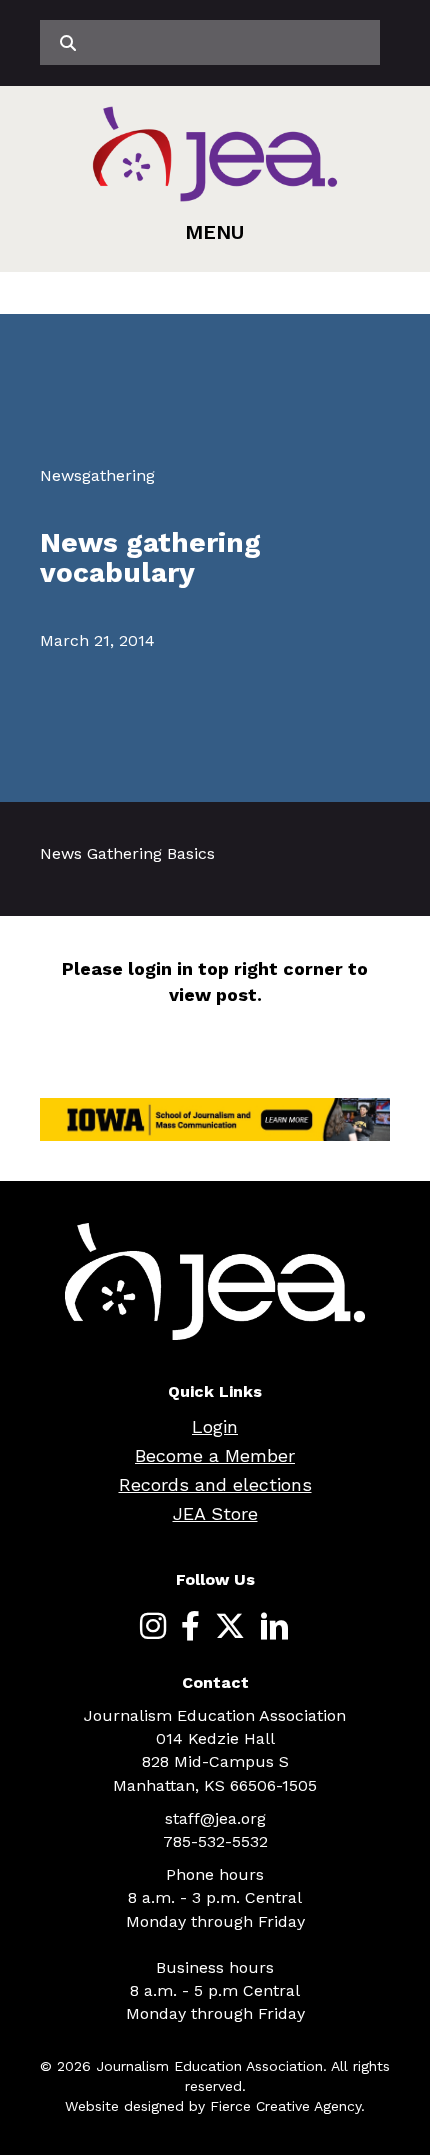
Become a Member (215, 1455)
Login (215, 1426)
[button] (214, 232)
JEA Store (215, 1513)
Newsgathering (97, 475)
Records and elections (215, 1484)
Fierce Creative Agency (285, 2106)
